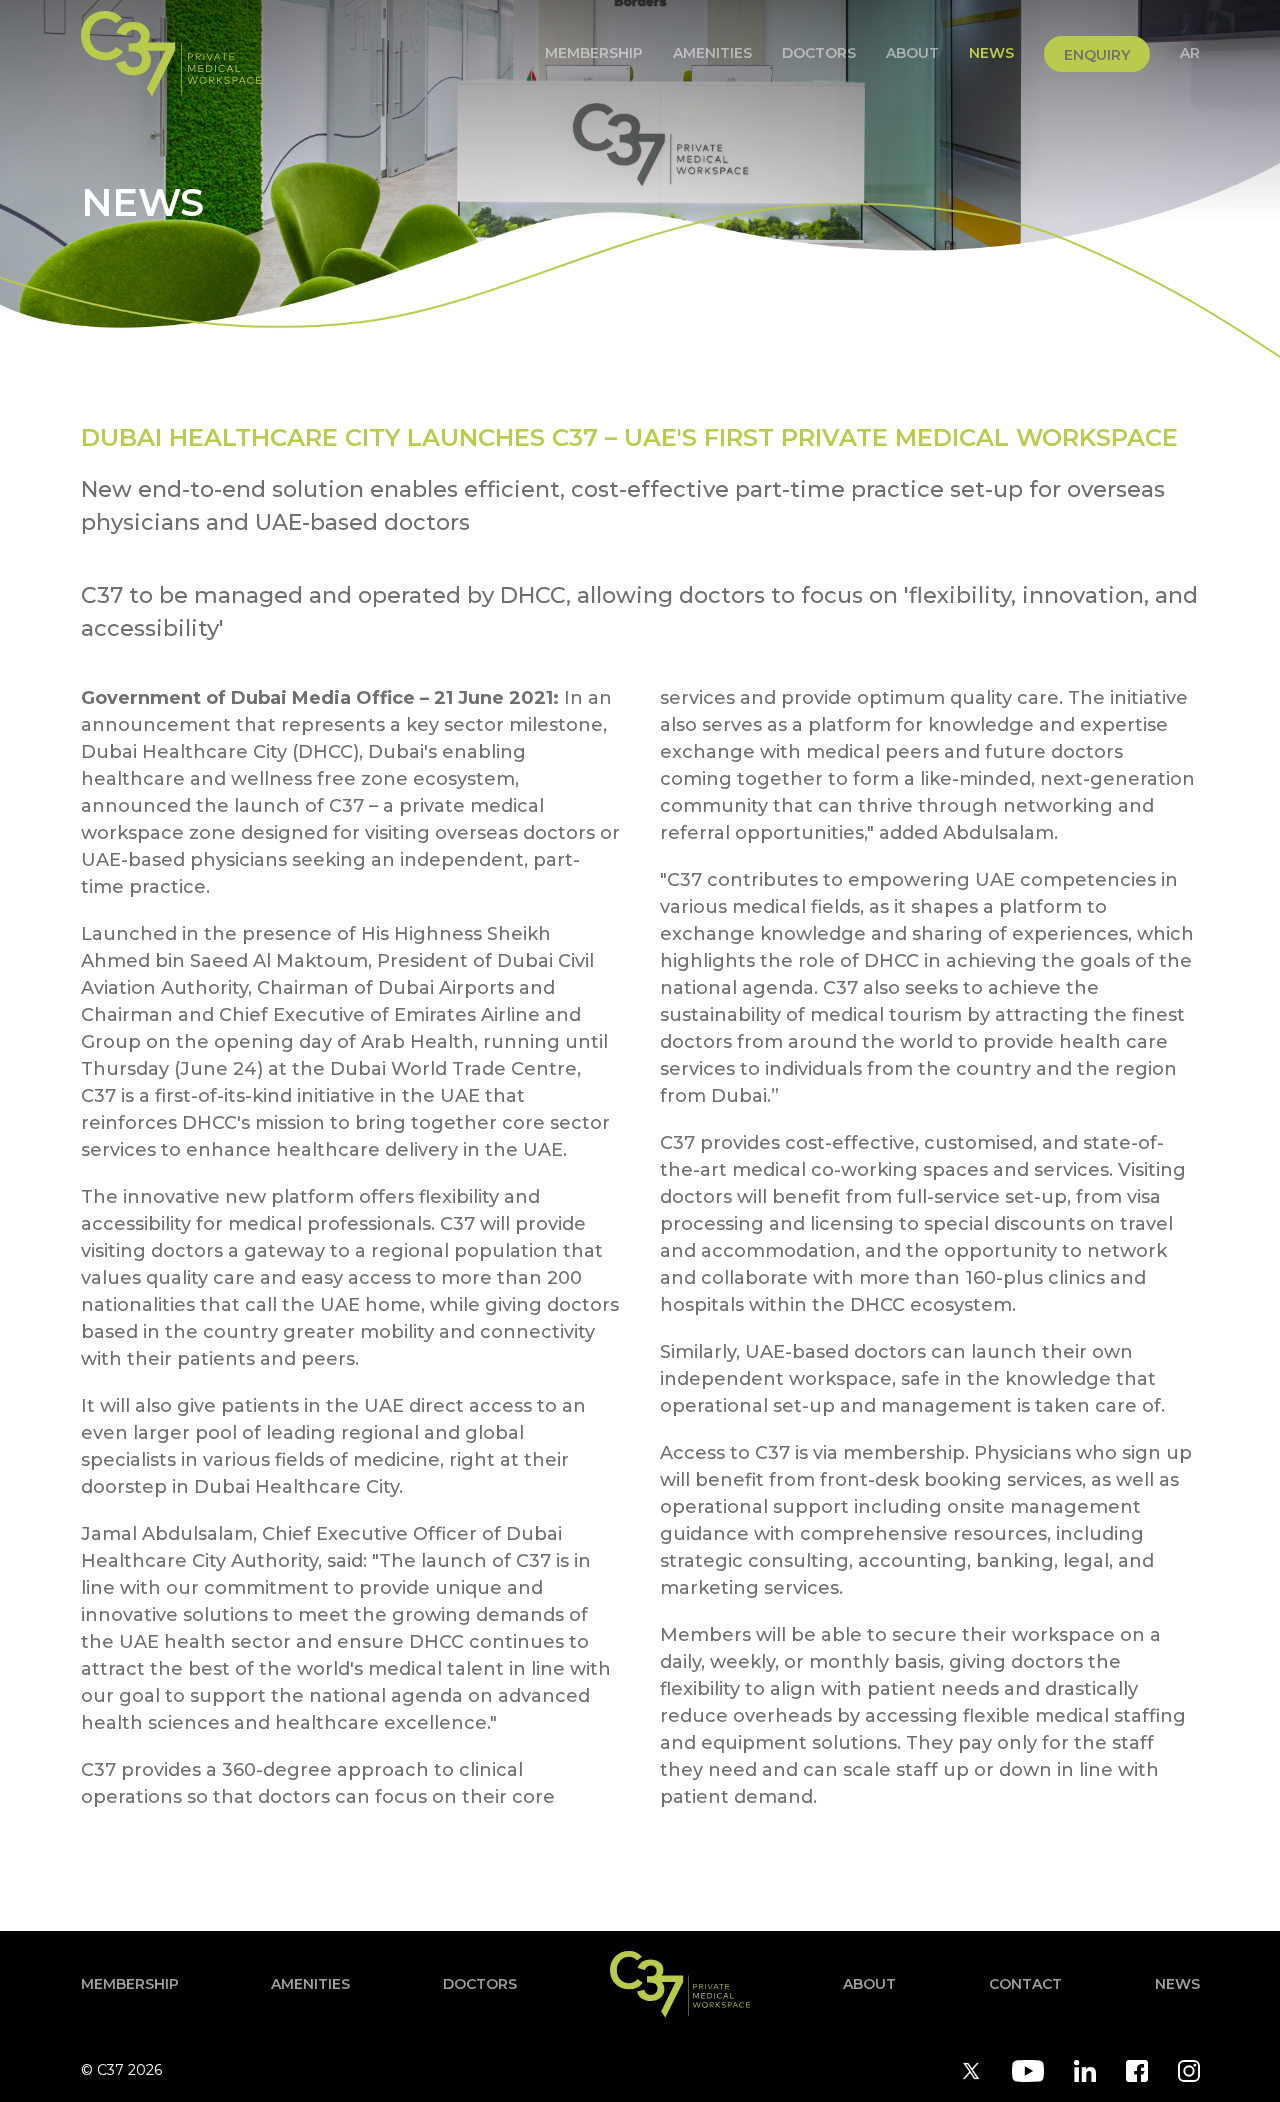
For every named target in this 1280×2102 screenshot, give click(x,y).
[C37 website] (171, 54)
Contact (1025, 1984)
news (991, 53)
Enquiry (1097, 55)
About (912, 53)
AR (1190, 53)
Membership (594, 53)
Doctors (819, 53)
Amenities (712, 53)
